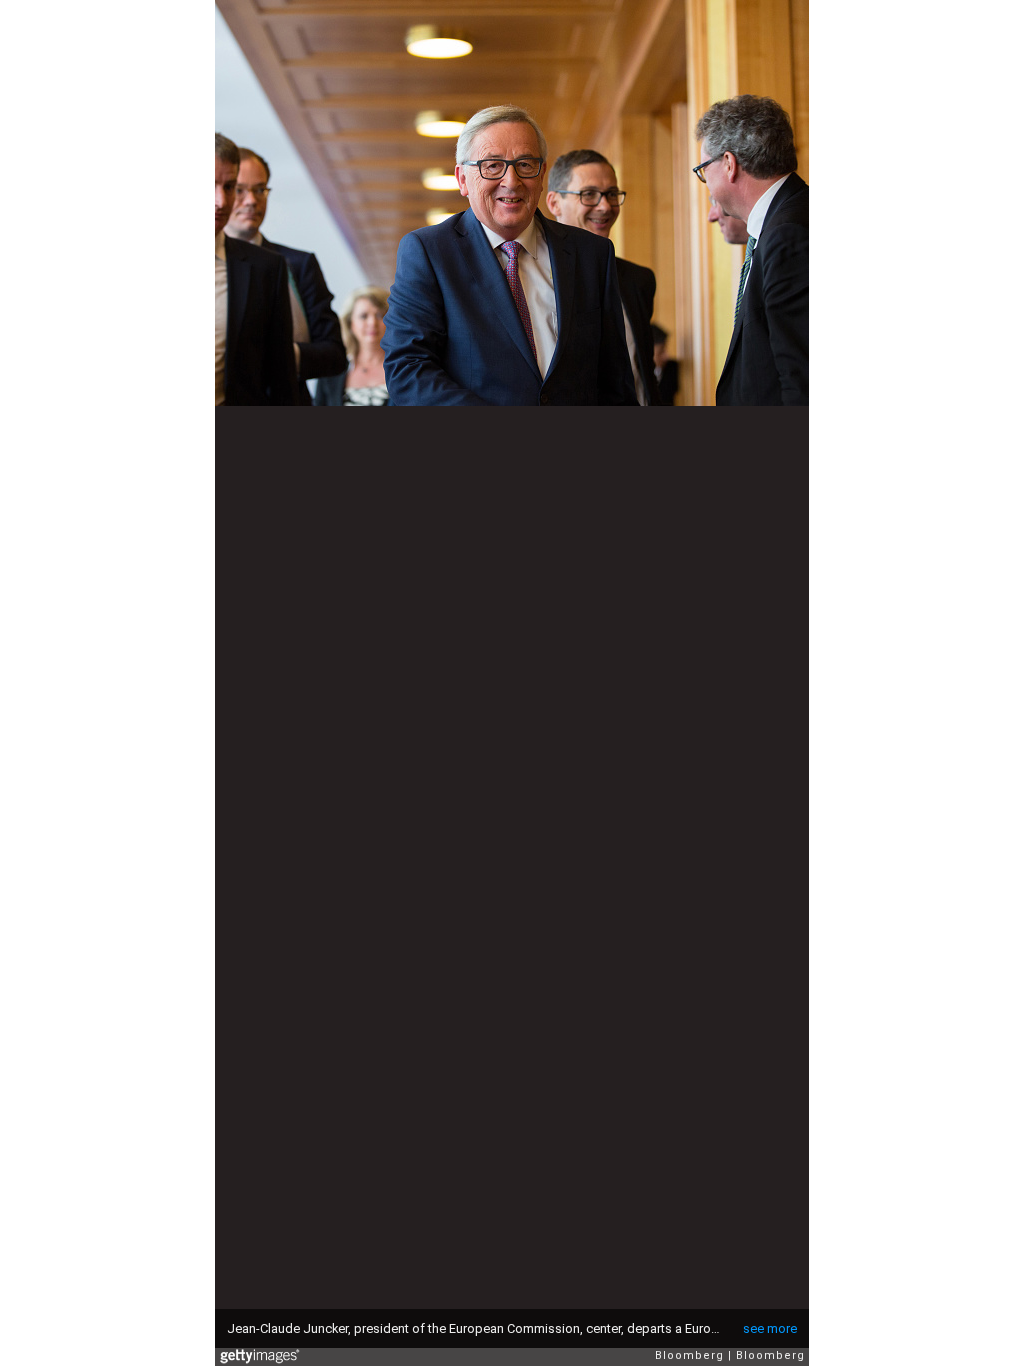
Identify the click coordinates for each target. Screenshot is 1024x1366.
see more (770, 1328)
